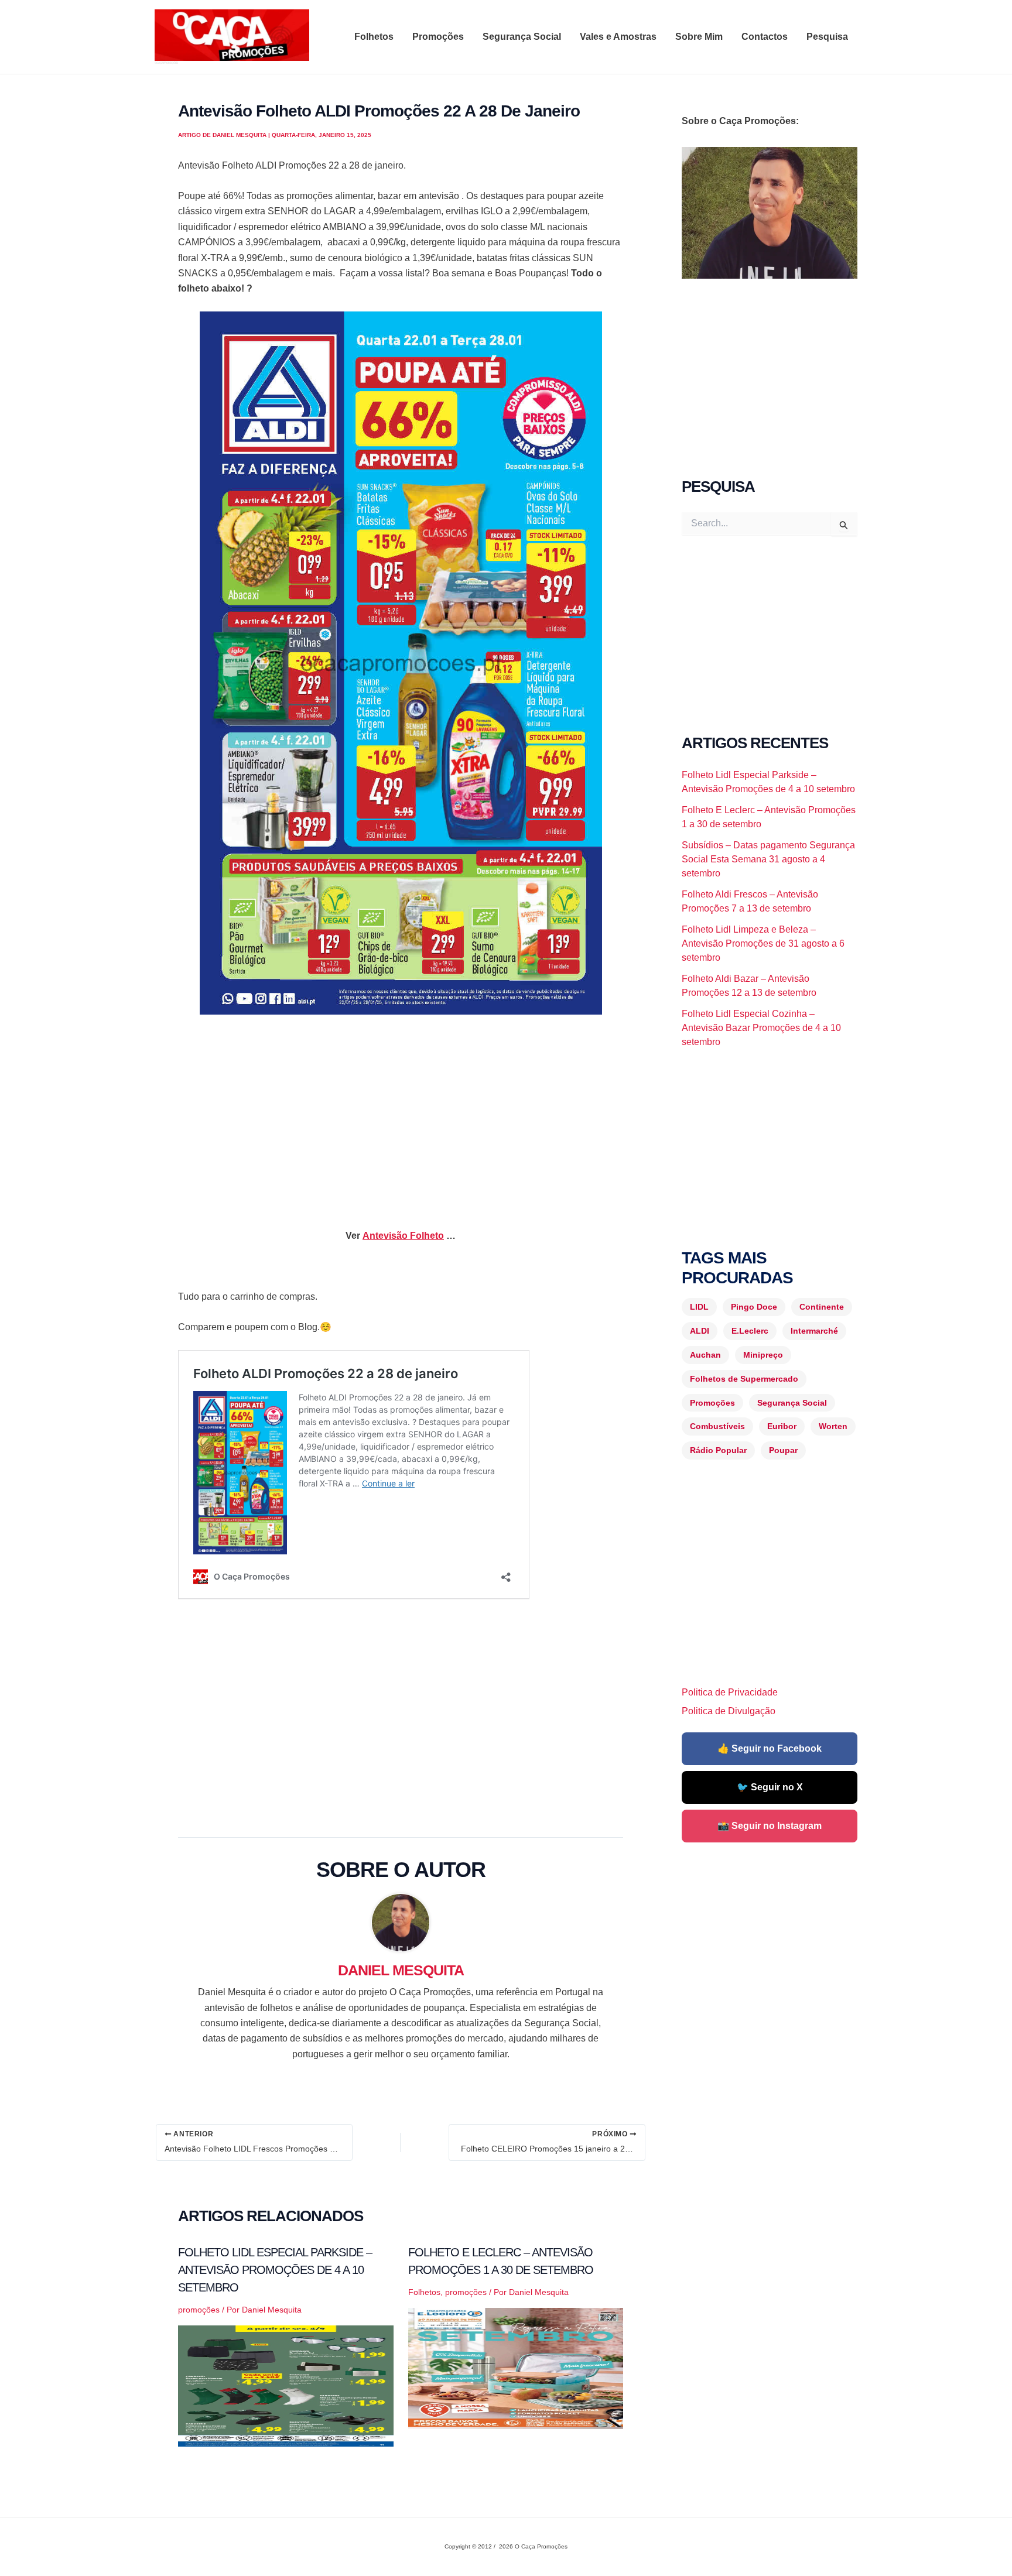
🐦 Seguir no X (770, 1787)
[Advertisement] (401, 1111)
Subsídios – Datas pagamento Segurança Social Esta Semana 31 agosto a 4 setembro (768, 859)
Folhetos (374, 37)
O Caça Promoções (166, 63)
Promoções (438, 37)
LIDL (699, 1307)
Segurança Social (522, 37)
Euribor (782, 1426)
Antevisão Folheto (403, 1236)
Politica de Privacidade (730, 1692)
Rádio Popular (718, 1450)
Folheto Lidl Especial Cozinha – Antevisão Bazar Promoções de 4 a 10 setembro (761, 1028)
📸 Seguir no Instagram (770, 1826)
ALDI (700, 1331)
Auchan (705, 1355)
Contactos (765, 37)
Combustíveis (717, 1426)
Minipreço (763, 1355)
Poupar (783, 1450)
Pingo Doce (754, 1307)
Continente (822, 1307)
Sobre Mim (699, 37)
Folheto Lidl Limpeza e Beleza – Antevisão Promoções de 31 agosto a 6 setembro (763, 943)
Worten (833, 1426)
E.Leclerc (750, 1331)
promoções (199, 2310)
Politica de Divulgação (729, 1711)
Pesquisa (827, 37)
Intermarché (814, 1331)
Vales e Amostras (618, 37)
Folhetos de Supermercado (744, 1379)
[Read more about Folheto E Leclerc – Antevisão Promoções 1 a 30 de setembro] (516, 2368)
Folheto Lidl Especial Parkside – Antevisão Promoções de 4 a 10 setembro (275, 2270)
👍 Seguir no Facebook (770, 1748)
